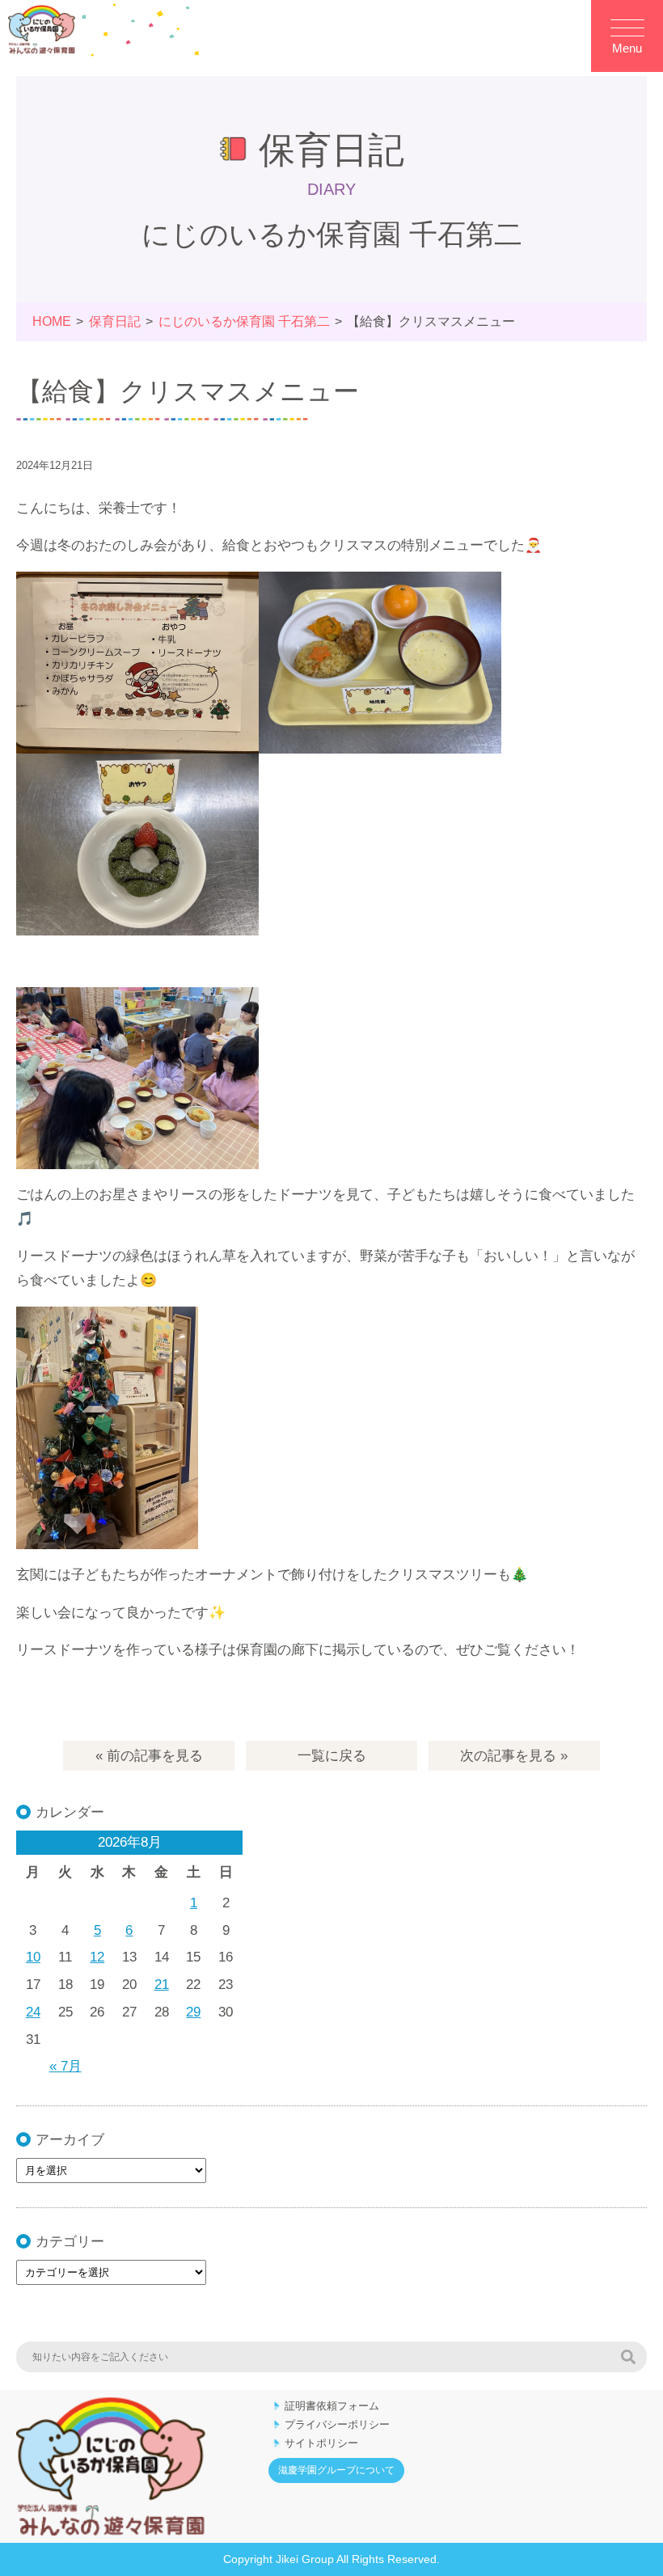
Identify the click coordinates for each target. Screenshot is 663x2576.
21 (162, 1985)
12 (97, 1957)
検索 (628, 2357)
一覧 (332, 1756)
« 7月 (65, 2066)
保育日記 (115, 321)
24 (33, 2012)
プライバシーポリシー (337, 2424)
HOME (52, 321)
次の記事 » (514, 1756)
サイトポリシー (321, 2443)
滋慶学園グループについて (336, 2470)
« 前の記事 (149, 1756)
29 (193, 2012)
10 (33, 1957)
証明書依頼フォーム (332, 2406)
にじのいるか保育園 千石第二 (244, 321)
